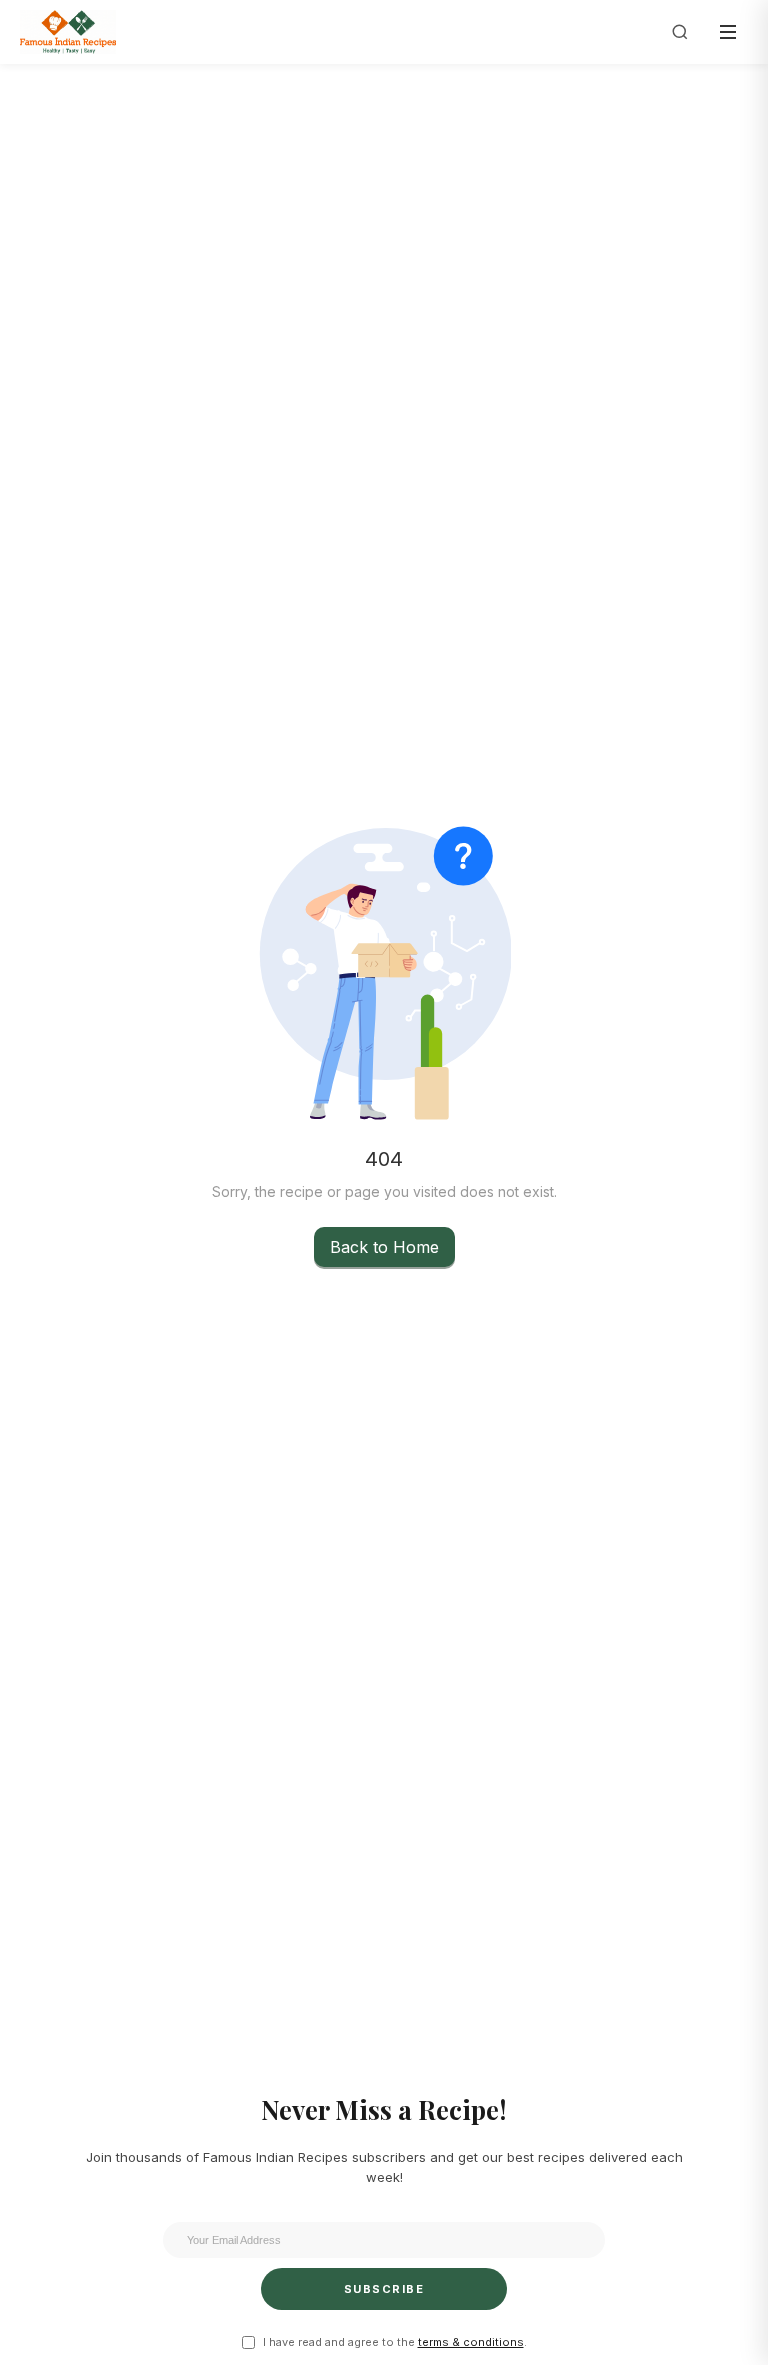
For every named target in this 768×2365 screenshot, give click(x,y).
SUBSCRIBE (384, 2289)
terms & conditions (471, 2342)
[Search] (680, 32)
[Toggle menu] (728, 32)
